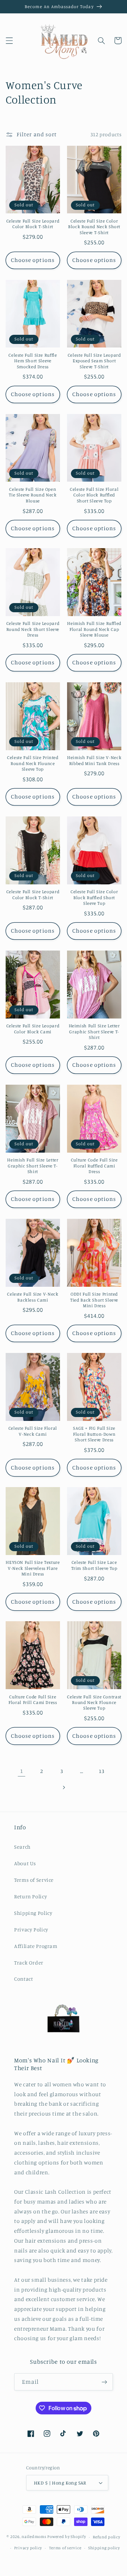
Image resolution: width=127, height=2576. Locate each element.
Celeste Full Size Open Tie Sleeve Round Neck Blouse (33, 495)
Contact (23, 1979)
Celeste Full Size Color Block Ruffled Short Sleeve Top (94, 897)
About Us (25, 1863)
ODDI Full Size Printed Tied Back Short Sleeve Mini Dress (94, 1300)
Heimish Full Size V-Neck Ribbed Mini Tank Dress (94, 760)
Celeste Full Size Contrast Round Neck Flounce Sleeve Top (94, 1703)
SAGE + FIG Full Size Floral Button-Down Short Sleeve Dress (94, 1434)
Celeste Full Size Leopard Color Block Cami (33, 1029)
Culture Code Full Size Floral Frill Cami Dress (33, 1700)
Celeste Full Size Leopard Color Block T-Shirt (33, 224)
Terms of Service (34, 1880)
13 (101, 1771)
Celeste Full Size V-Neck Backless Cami (33, 1297)
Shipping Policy (33, 1913)
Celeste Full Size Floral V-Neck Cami (33, 1431)
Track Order (29, 1963)
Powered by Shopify (66, 2537)
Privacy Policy (31, 1929)
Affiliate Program (36, 1946)
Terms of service (65, 2548)
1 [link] (22, 1771)
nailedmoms (34, 2537)
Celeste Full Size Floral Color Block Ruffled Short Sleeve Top (94, 495)
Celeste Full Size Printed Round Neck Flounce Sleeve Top (33, 763)
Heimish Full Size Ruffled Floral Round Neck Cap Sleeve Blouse (94, 629)
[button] (9, 40)
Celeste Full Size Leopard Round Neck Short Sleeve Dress (33, 629)
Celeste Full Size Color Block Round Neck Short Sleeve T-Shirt (94, 227)
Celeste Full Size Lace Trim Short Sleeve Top (94, 1565)
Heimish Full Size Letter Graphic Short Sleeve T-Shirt (94, 1032)
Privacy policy (28, 2548)
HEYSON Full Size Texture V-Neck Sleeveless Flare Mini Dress (33, 1568)
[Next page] (64, 1787)
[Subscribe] (104, 2382)
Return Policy (31, 1896)
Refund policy (107, 2537)
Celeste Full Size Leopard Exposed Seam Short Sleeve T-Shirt (94, 361)
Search (22, 1847)
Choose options (33, 260)
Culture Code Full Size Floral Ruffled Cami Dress (94, 1166)
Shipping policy (104, 2548)
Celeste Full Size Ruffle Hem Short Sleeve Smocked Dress (33, 361)
